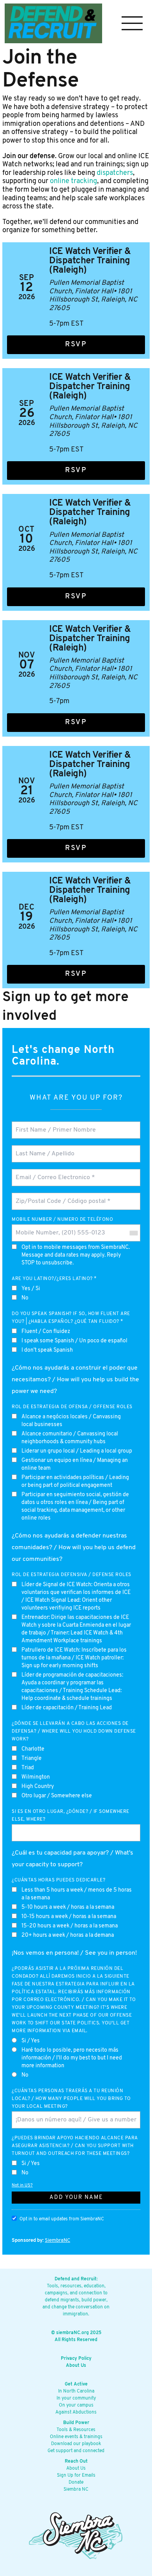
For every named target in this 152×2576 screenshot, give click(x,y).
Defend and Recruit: (76, 2279)
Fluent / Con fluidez (46, 1332)
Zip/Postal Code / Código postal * (58, 1196)
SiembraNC (57, 2240)
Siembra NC (76, 2490)
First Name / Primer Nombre (51, 1125)
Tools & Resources (76, 2430)
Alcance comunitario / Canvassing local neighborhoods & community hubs (70, 1438)
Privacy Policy (76, 2359)
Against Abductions (76, 2412)
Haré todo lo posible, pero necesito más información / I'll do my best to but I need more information (72, 2058)
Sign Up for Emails (76, 2475)
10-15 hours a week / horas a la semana (69, 1917)
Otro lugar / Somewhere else (57, 1796)
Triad (28, 1768)
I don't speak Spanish (47, 1350)
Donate (76, 2483)
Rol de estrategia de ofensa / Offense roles (72, 1407)
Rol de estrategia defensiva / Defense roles (72, 1575)
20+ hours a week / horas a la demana (68, 1935)
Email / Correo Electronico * (53, 1173)
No (25, 1298)
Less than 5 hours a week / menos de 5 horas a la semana (77, 1894)
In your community (76, 2398)
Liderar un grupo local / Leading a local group (77, 1451)
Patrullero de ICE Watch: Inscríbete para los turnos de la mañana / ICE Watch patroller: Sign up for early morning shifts (74, 1658)
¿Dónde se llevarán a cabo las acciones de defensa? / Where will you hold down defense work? (74, 1731)
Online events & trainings (76, 2437)
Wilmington (36, 1777)
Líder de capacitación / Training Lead (67, 1708)
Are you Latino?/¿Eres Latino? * (54, 1279)
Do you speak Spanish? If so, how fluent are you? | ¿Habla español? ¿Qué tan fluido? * (71, 1318)
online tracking (73, 182)
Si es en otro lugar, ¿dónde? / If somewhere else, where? (71, 1816)
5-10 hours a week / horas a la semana (68, 1907)
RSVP (76, 345)
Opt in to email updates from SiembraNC (62, 2219)
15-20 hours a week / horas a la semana (70, 1926)
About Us (76, 2366)
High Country (38, 1787)
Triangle (32, 1759)
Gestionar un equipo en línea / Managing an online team (75, 1464)
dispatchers (115, 173)
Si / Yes (31, 2041)
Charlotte (33, 1749)
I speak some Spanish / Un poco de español (74, 1341)
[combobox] (133, 1233)
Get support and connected (76, 2451)
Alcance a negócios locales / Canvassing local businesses (71, 1421)
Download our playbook (76, 2444)
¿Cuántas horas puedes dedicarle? (58, 1880)
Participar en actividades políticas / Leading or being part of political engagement (75, 1482)
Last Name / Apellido (42, 1149)
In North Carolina (76, 2391)
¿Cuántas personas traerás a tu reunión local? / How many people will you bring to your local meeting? (71, 2099)
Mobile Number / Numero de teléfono (62, 1220)
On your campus (76, 2405)
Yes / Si (31, 1289)
